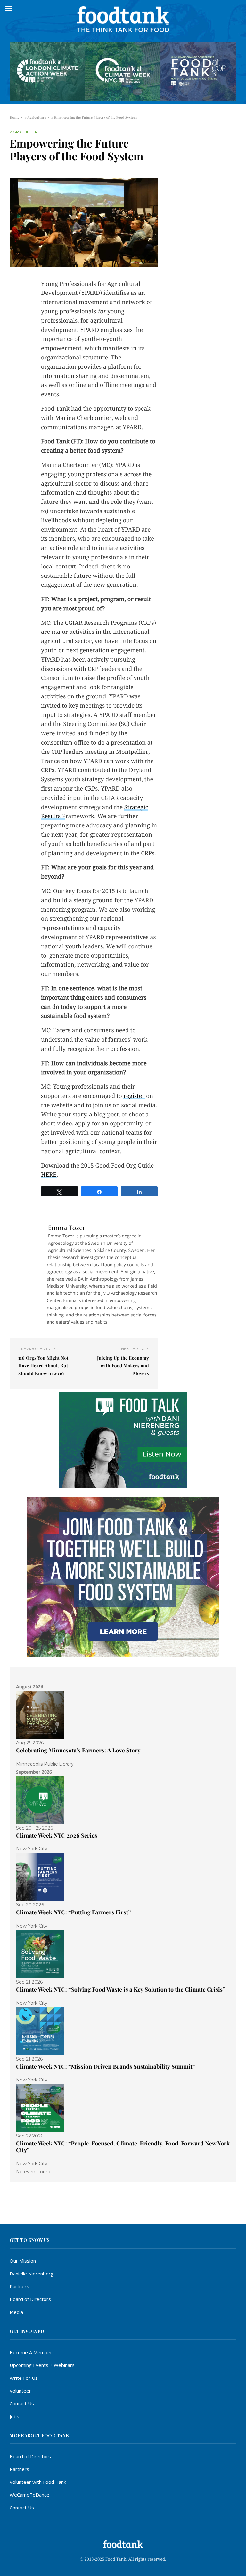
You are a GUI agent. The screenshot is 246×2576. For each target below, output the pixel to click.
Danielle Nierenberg (32, 2274)
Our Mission (23, 2261)
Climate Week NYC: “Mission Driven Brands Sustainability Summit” (106, 2066)
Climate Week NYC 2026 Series (57, 1835)
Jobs (14, 2416)
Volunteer (20, 2391)
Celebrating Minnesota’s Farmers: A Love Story (78, 1750)
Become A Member (31, 2352)
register (134, 1096)
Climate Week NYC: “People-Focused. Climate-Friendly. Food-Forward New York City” (123, 2147)
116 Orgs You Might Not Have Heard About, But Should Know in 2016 (43, 1366)
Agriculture (37, 117)
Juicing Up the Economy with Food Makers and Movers (123, 1366)
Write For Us (24, 2378)
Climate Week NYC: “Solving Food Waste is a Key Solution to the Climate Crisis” (121, 1989)
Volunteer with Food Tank (38, 2482)
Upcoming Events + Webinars (42, 2365)
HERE (49, 1175)
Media (16, 2312)
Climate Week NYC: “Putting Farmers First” (74, 1912)
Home (14, 117)
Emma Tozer (67, 1228)
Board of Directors (30, 2299)
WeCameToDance (29, 2495)
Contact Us (22, 2403)
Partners (19, 2286)
